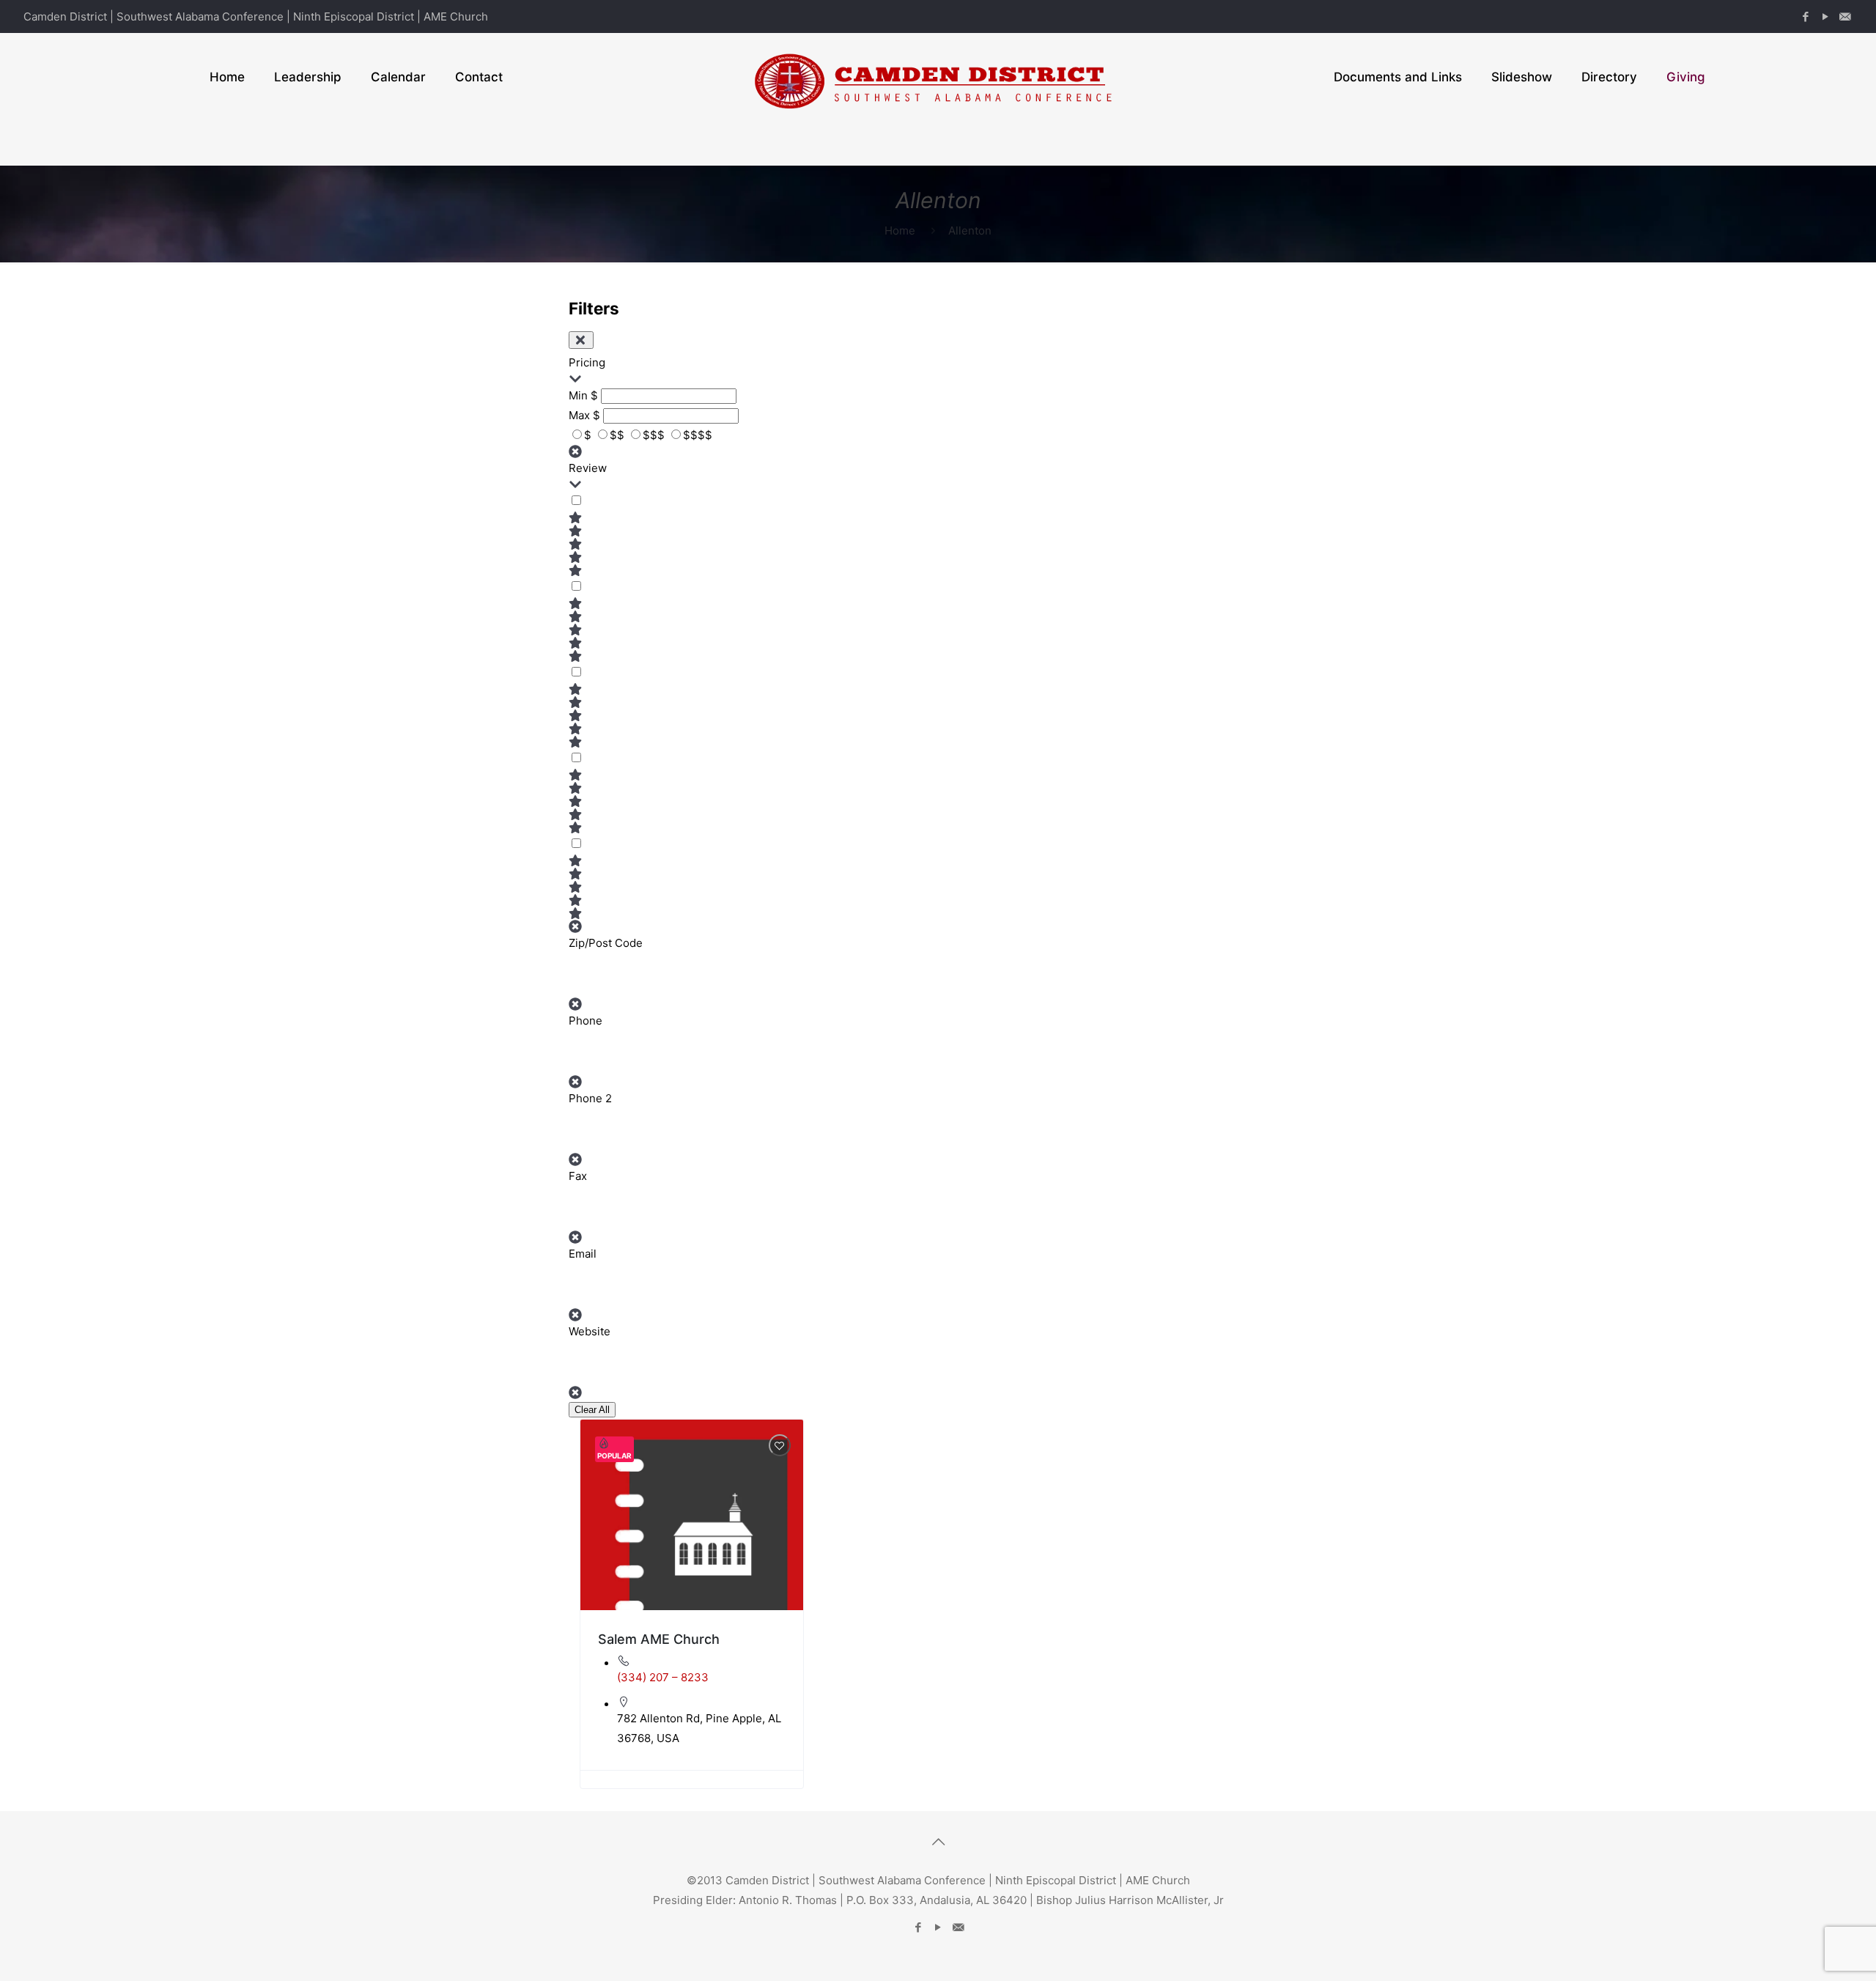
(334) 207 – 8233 (663, 1677)
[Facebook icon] (1805, 16)
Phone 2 (590, 1098)
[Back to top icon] (938, 1842)
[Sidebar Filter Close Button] (581, 340)
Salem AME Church (659, 1639)
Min (578, 395)
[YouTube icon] (1825, 16)
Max (579, 415)
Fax (578, 1176)
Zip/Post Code (606, 943)
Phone (586, 1021)
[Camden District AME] (938, 77)
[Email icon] (1845, 16)
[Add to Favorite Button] (780, 1445)
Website (590, 1331)
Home (900, 230)
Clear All (592, 1410)
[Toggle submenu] (308, 143)
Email (583, 1254)
